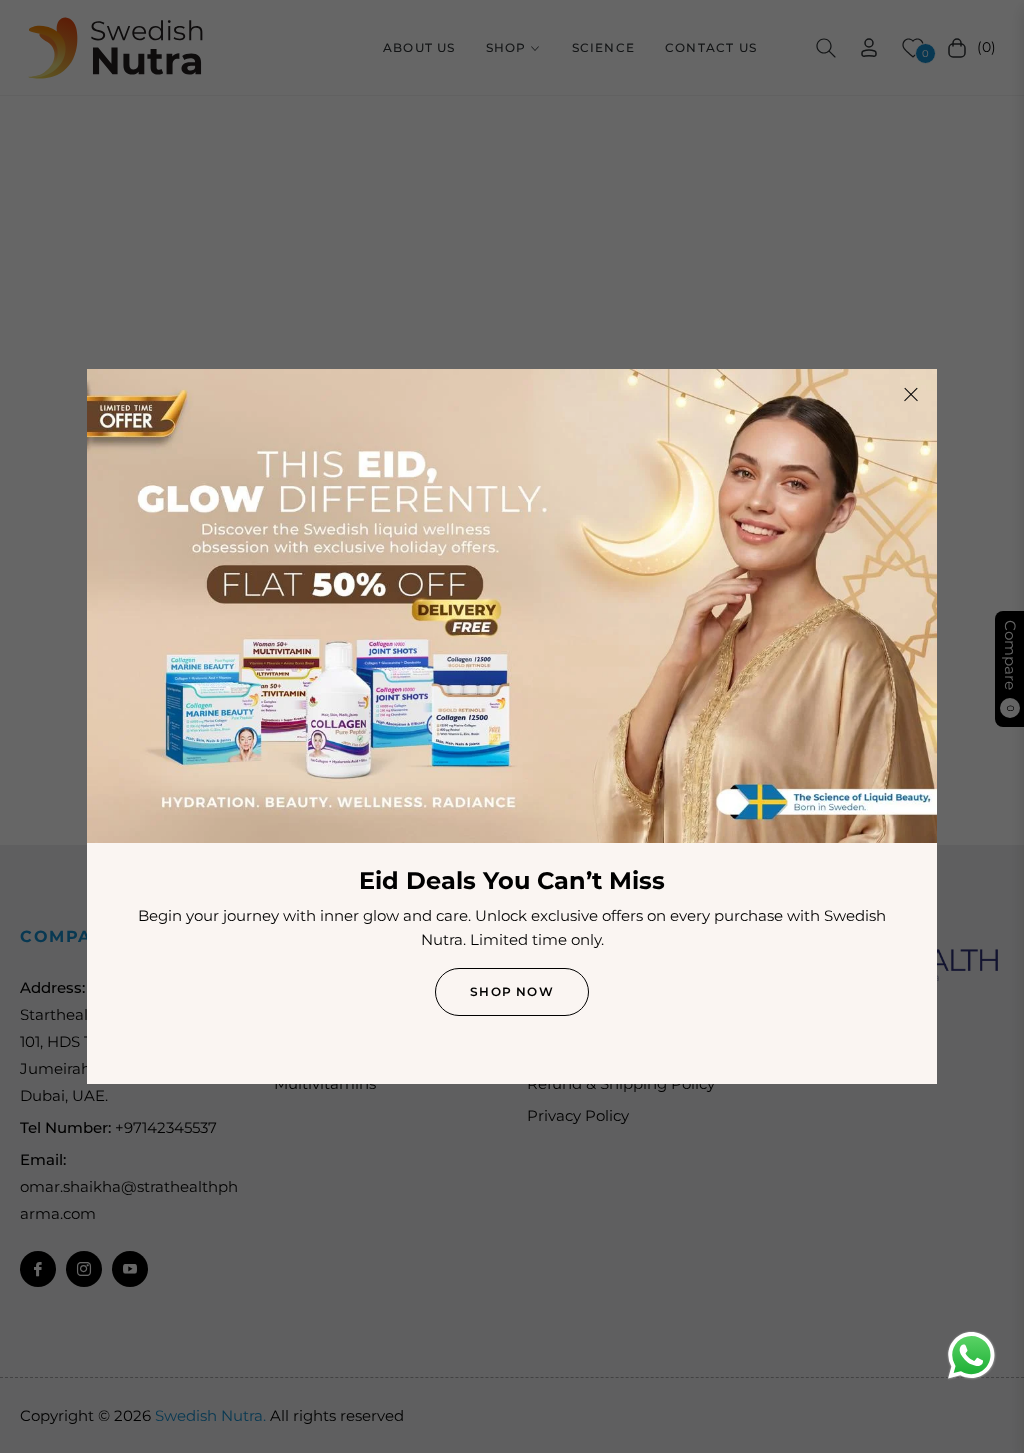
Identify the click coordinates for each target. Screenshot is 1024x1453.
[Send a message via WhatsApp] (971, 1355)
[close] (911, 395)
